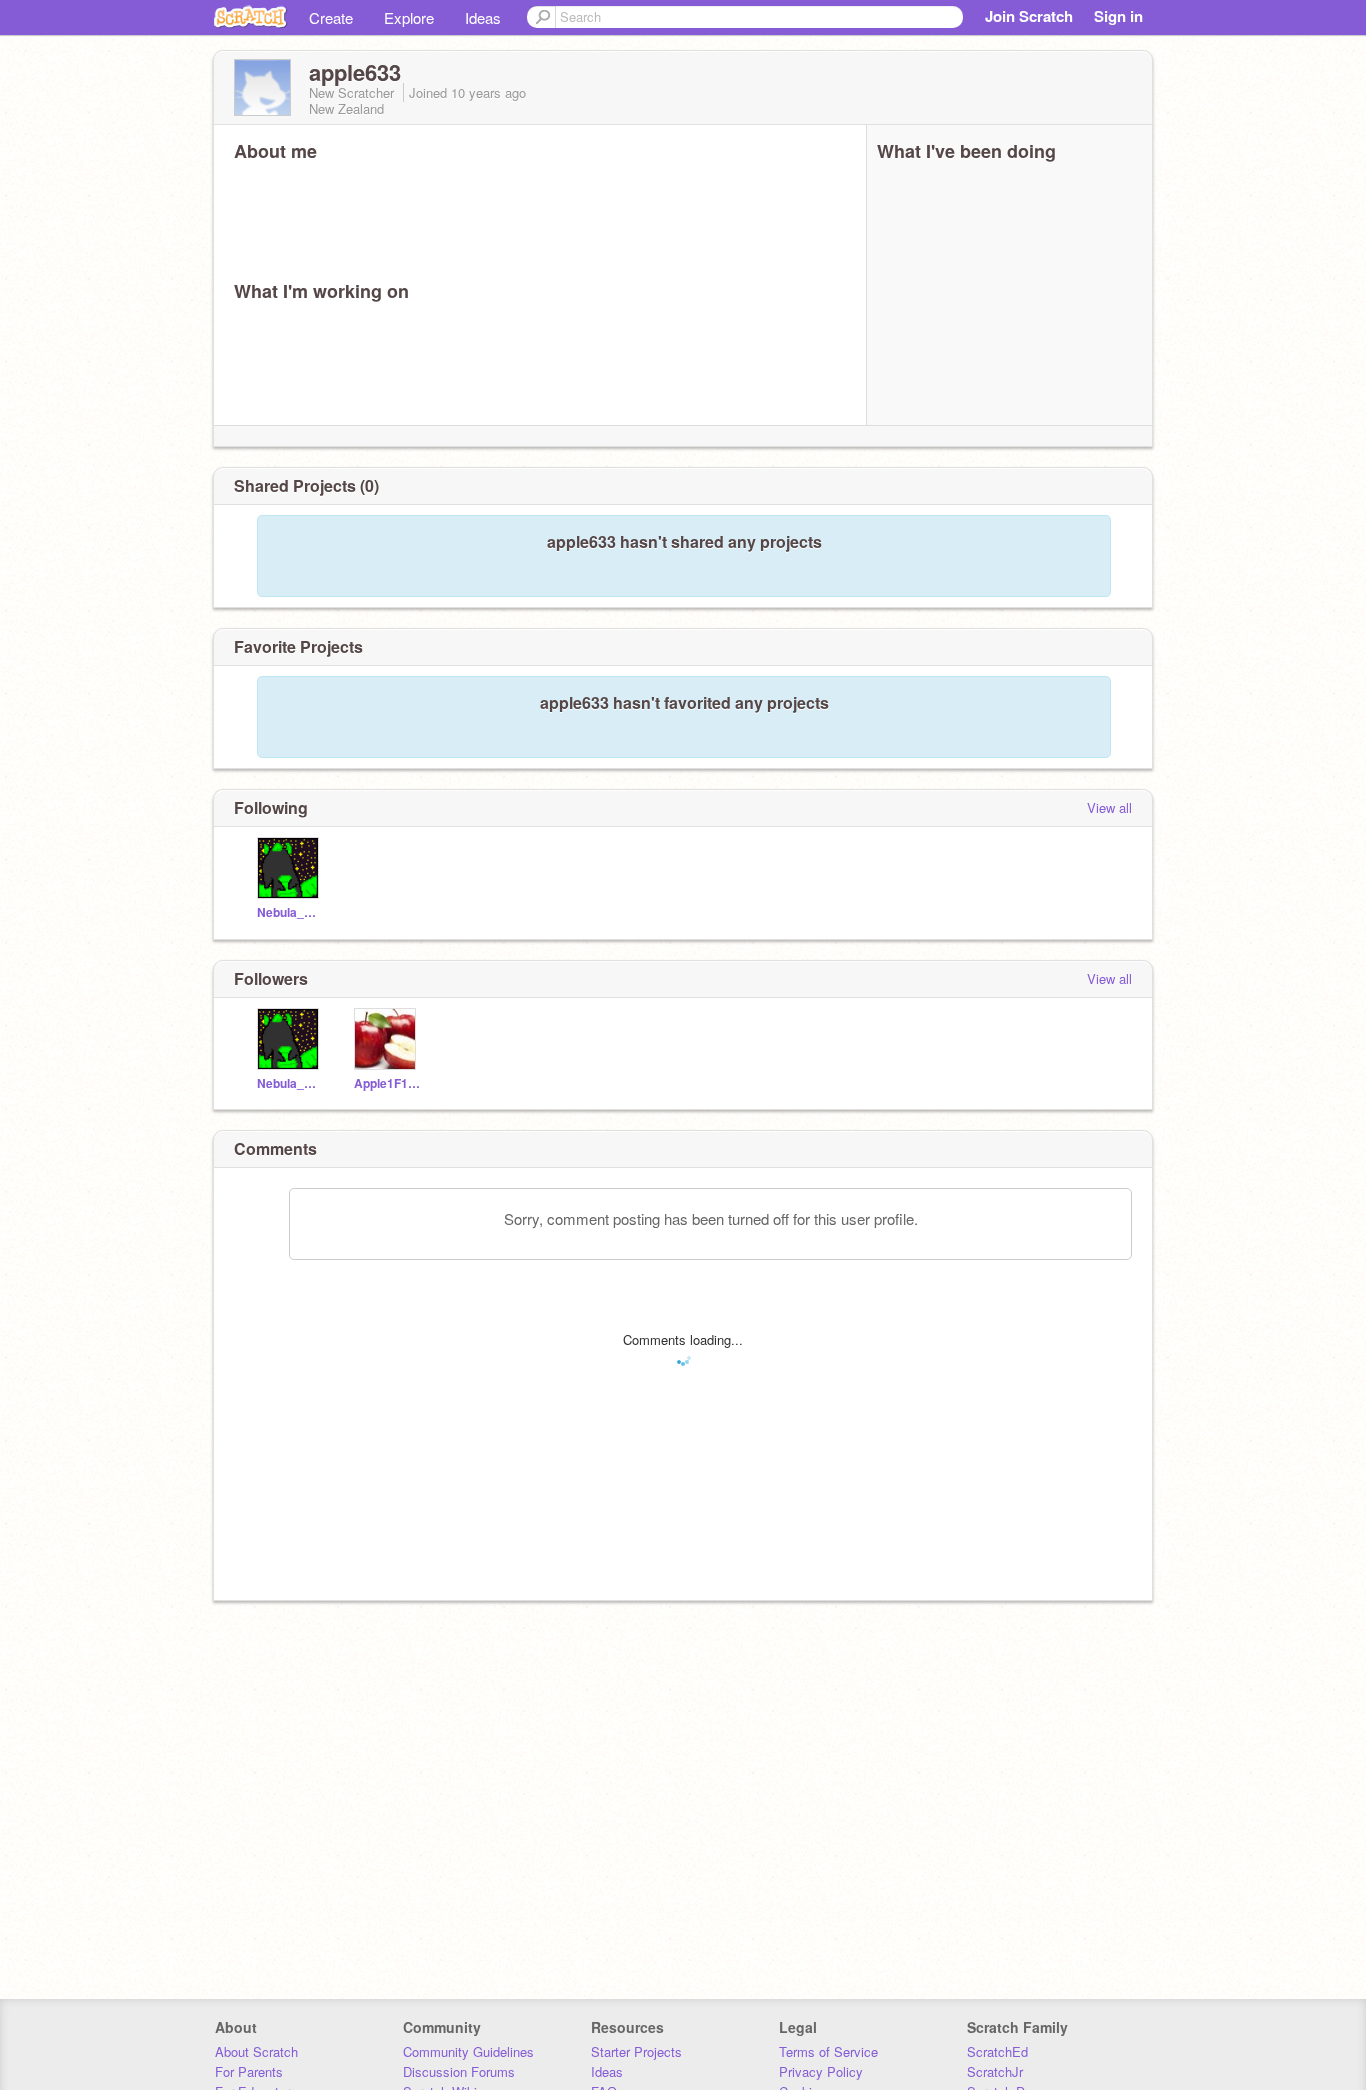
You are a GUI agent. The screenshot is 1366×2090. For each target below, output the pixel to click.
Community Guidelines (468, 2051)
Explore (409, 17)
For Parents (249, 2071)
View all (1109, 807)
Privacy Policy (821, 2071)
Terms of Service (828, 2051)
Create (331, 17)
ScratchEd (997, 2051)
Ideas (483, 17)
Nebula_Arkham (290, 912)
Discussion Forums (459, 2071)
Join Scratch (1029, 16)
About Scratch (256, 2051)
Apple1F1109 (387, 1083)
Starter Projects (636, 2051)
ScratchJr (995, 2071)
